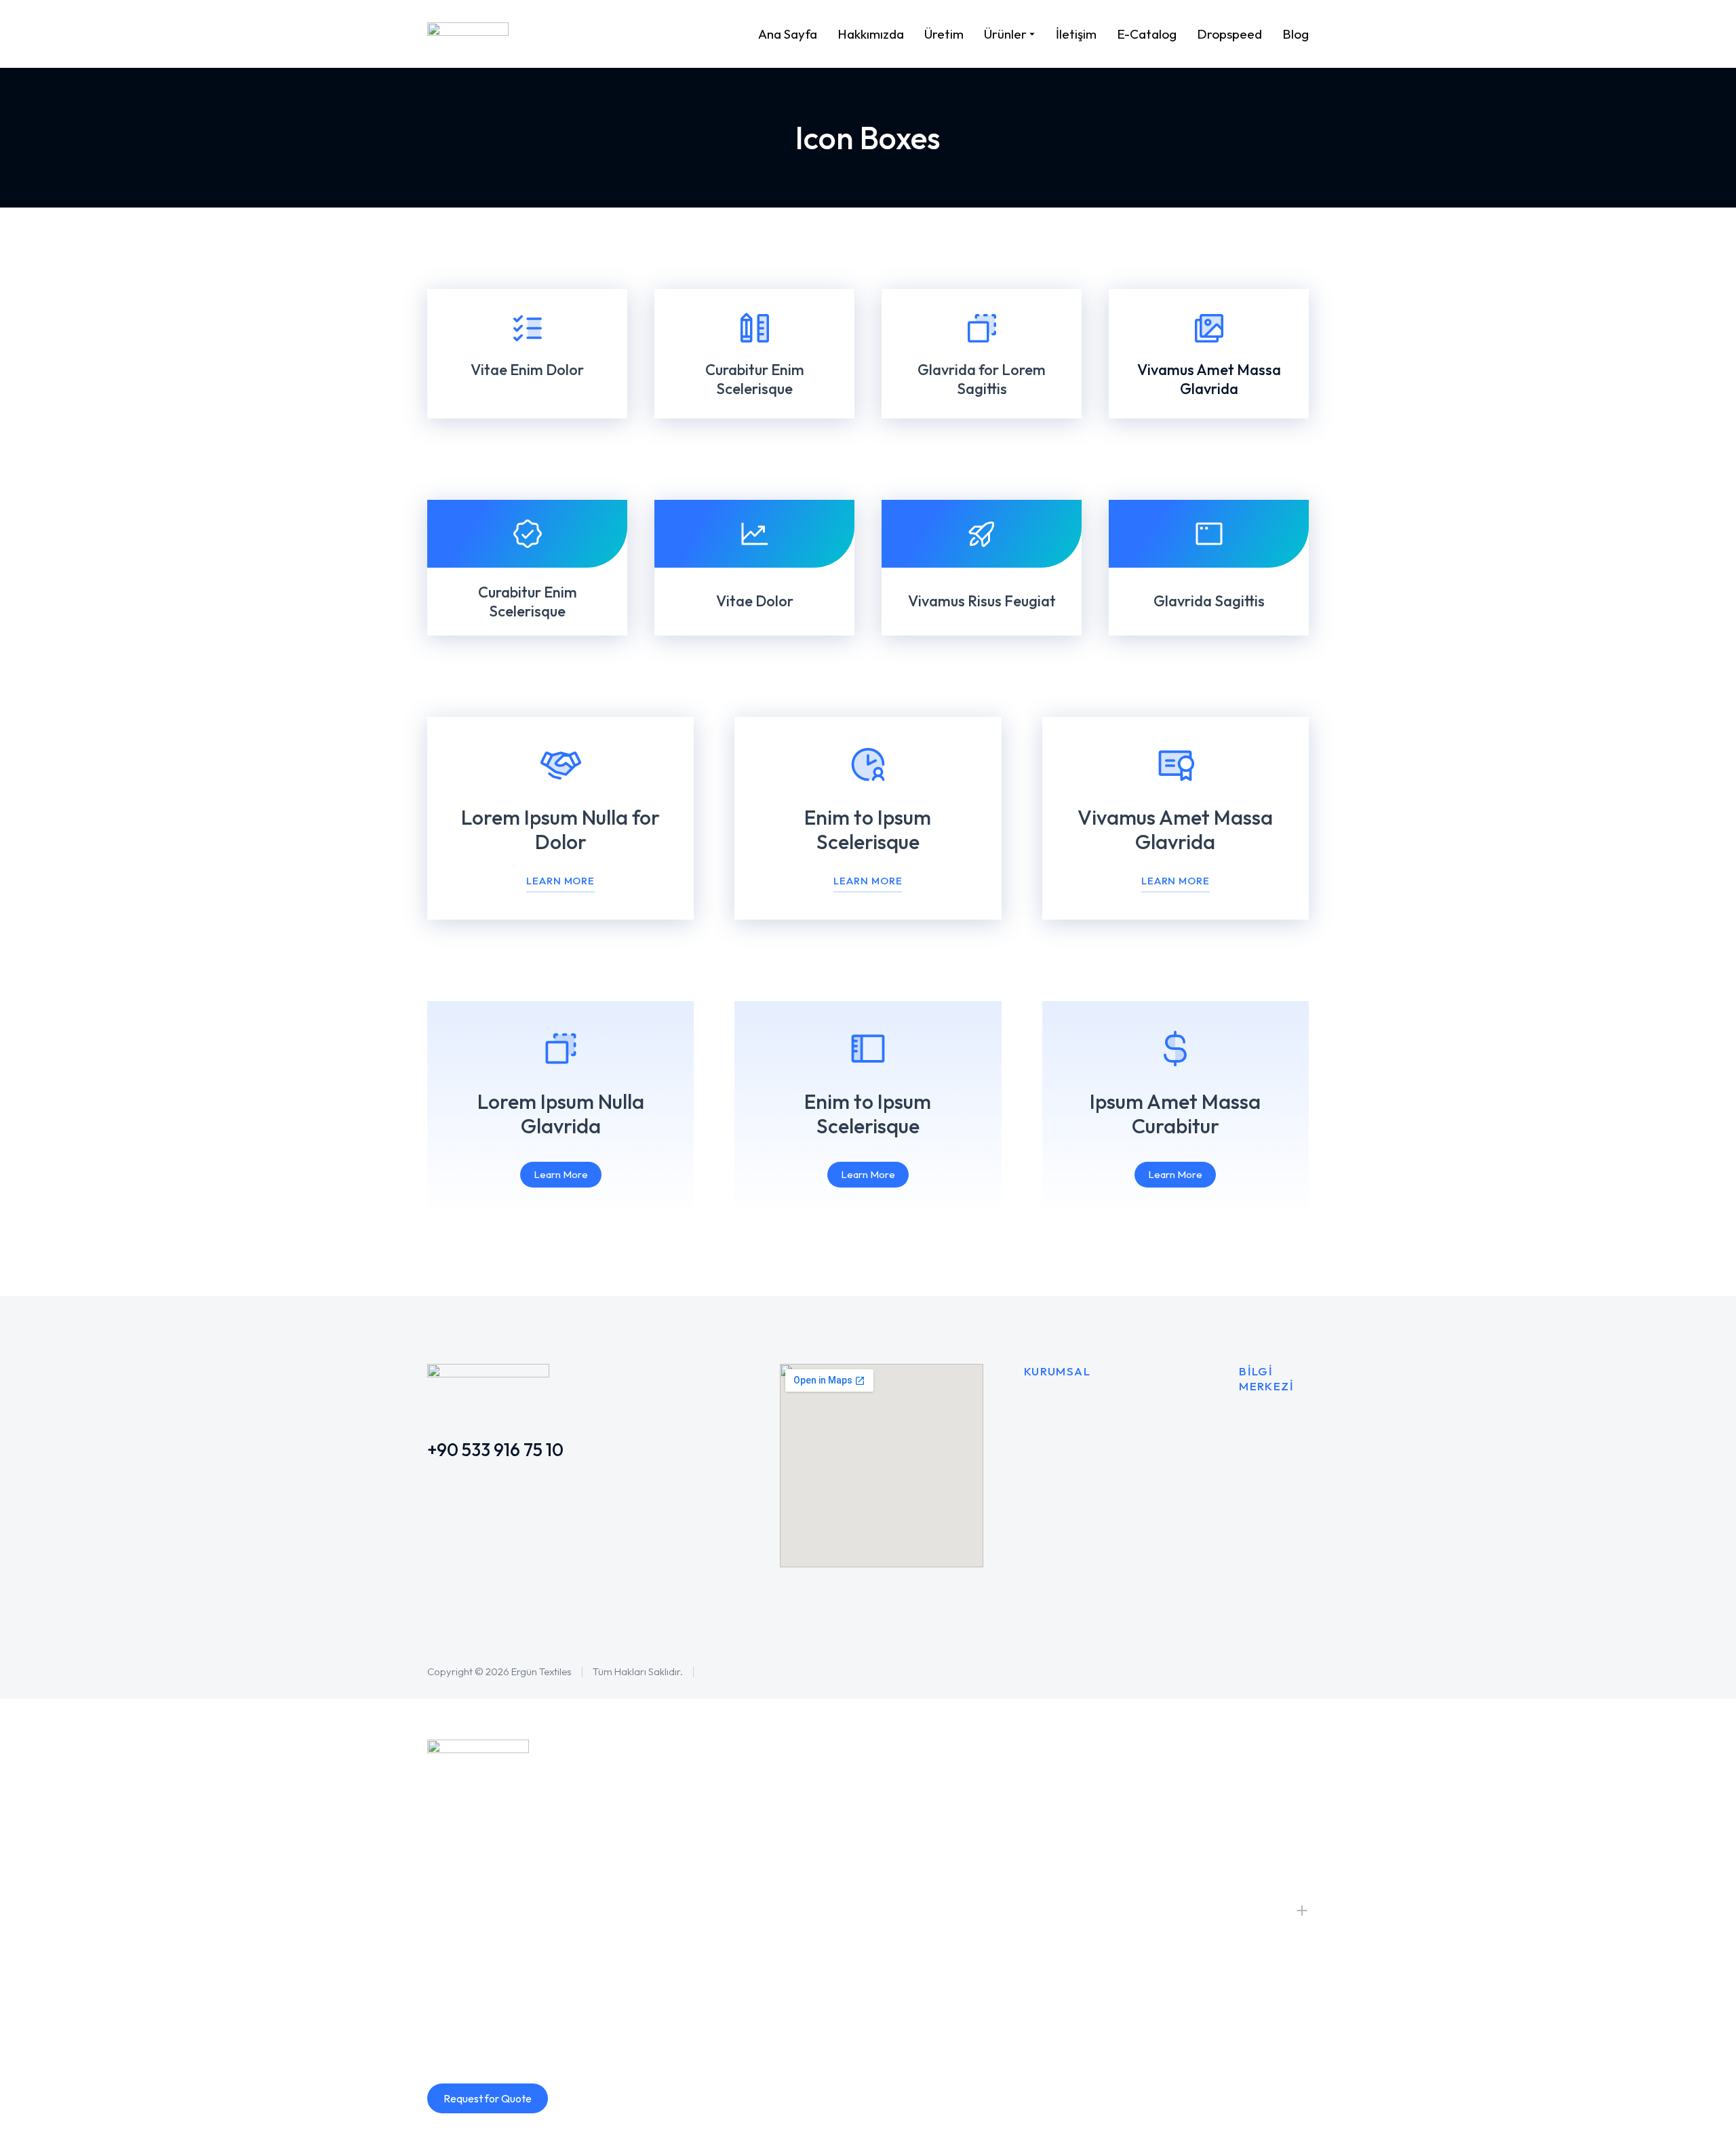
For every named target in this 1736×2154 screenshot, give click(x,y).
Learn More (560, 881)
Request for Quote (488, 2098)
